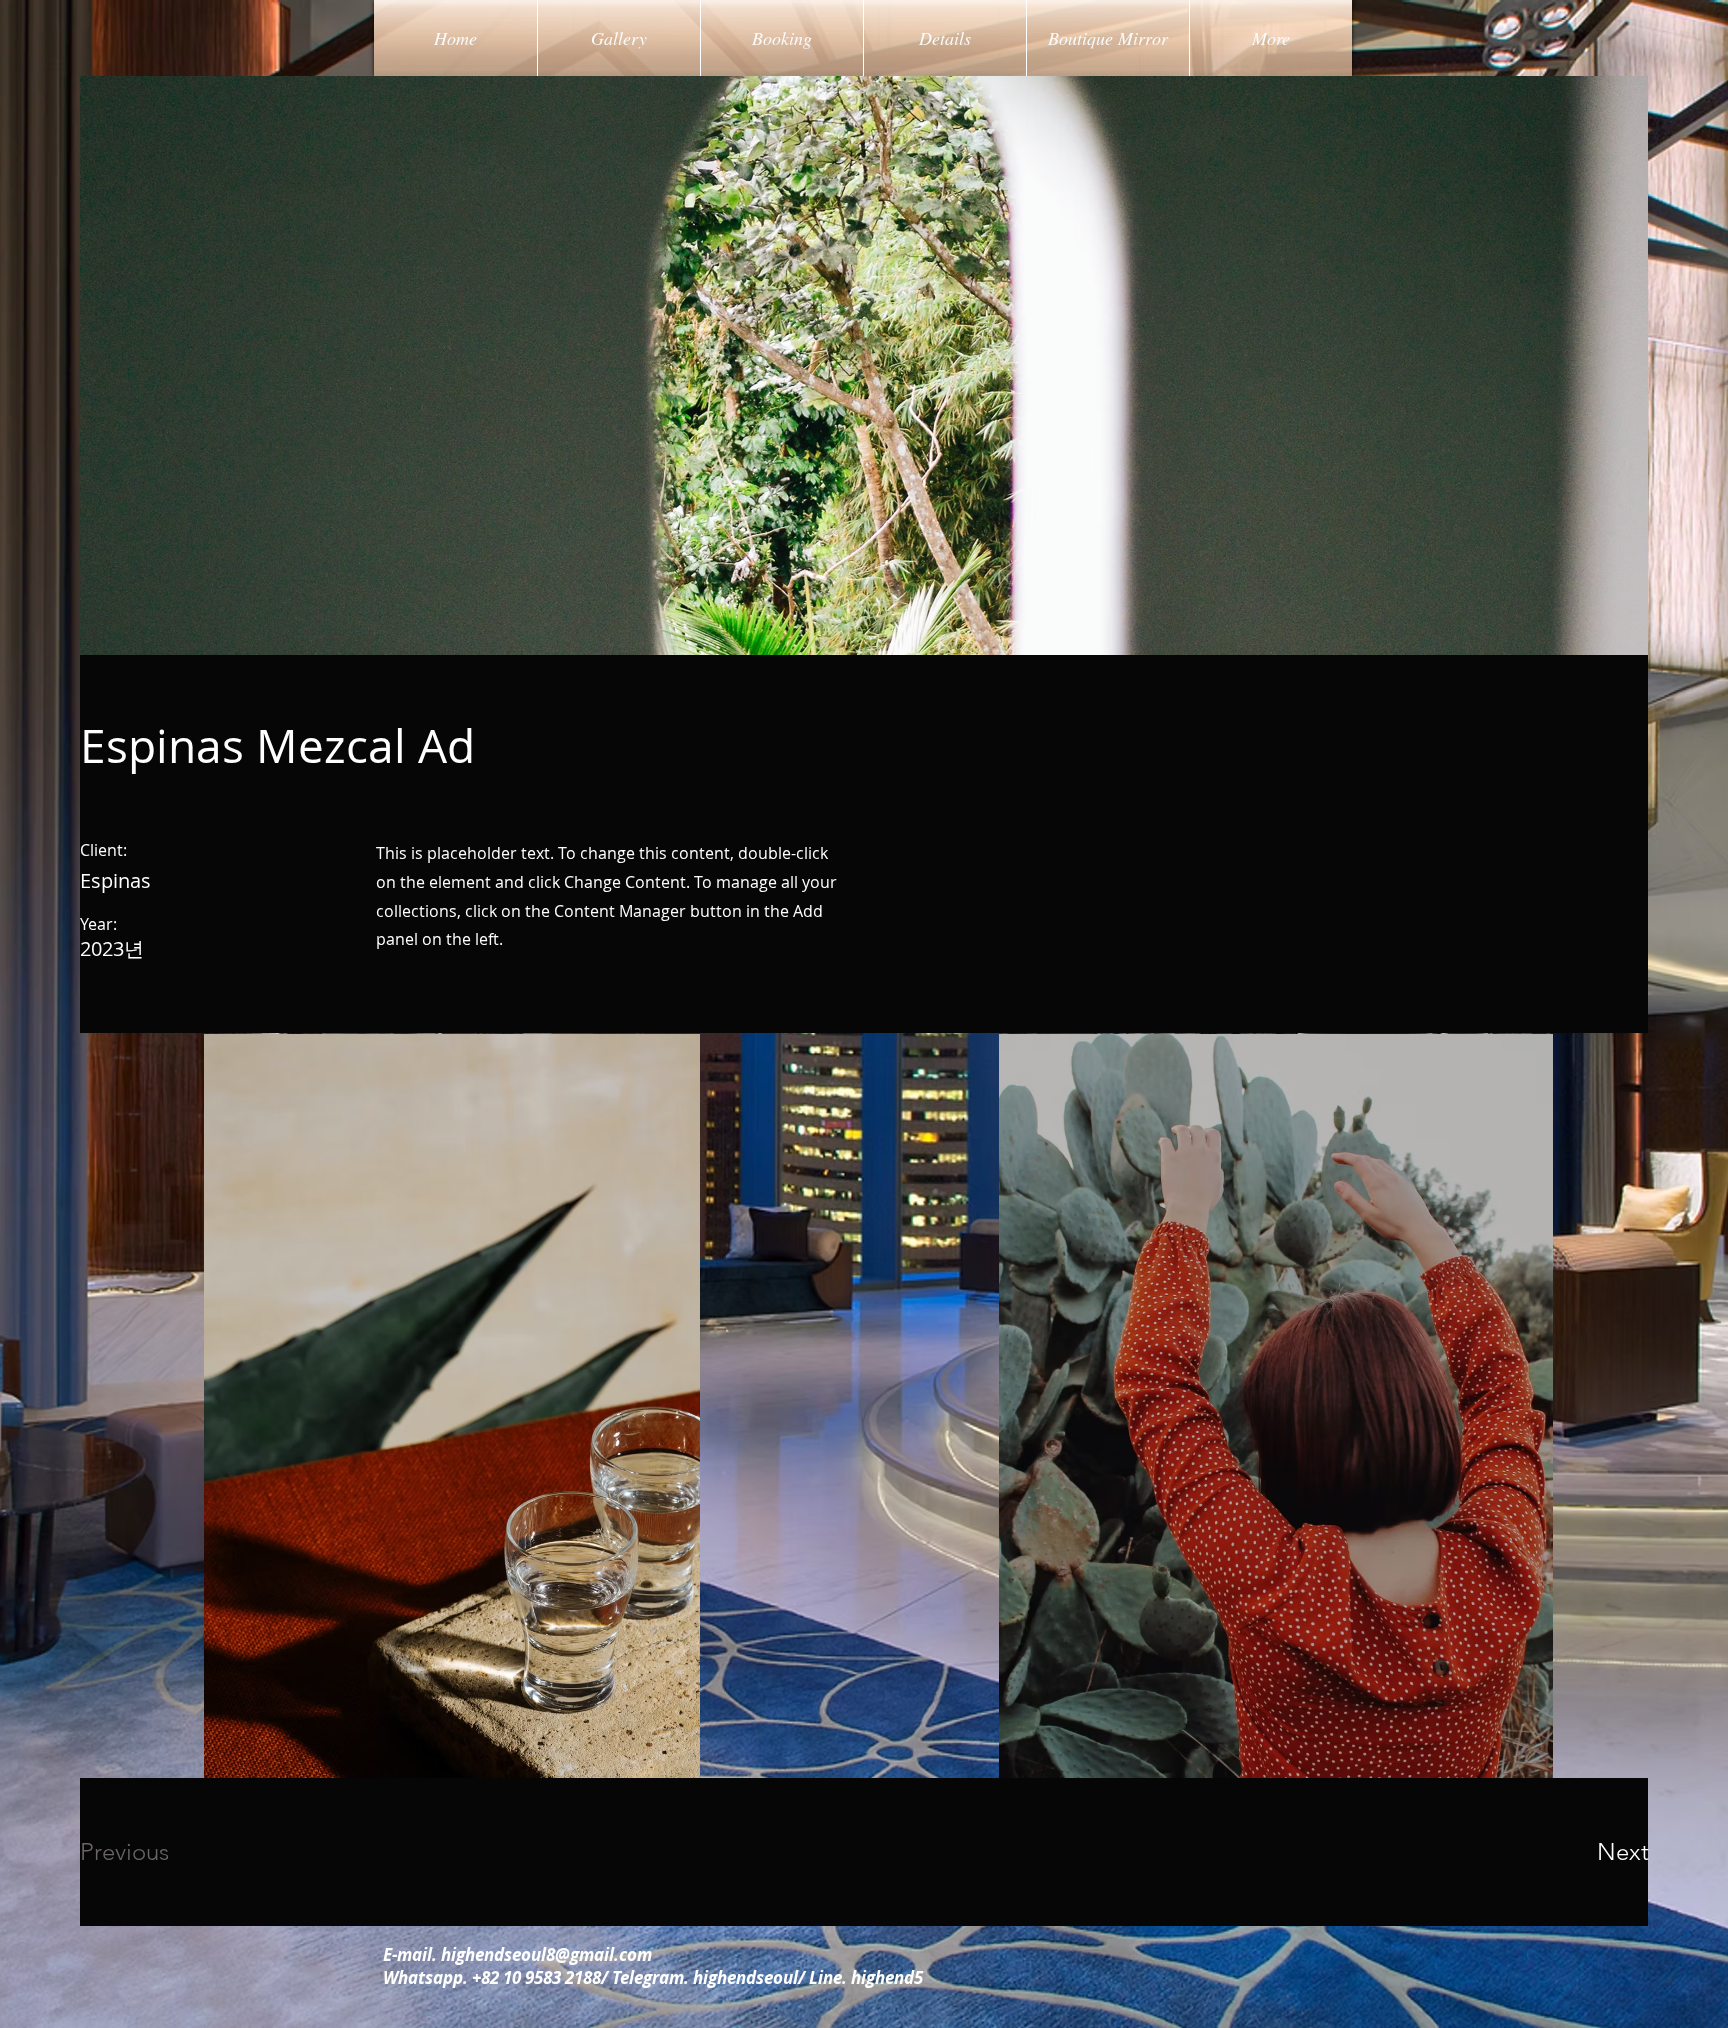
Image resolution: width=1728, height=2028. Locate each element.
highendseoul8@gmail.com (546, 1954)
